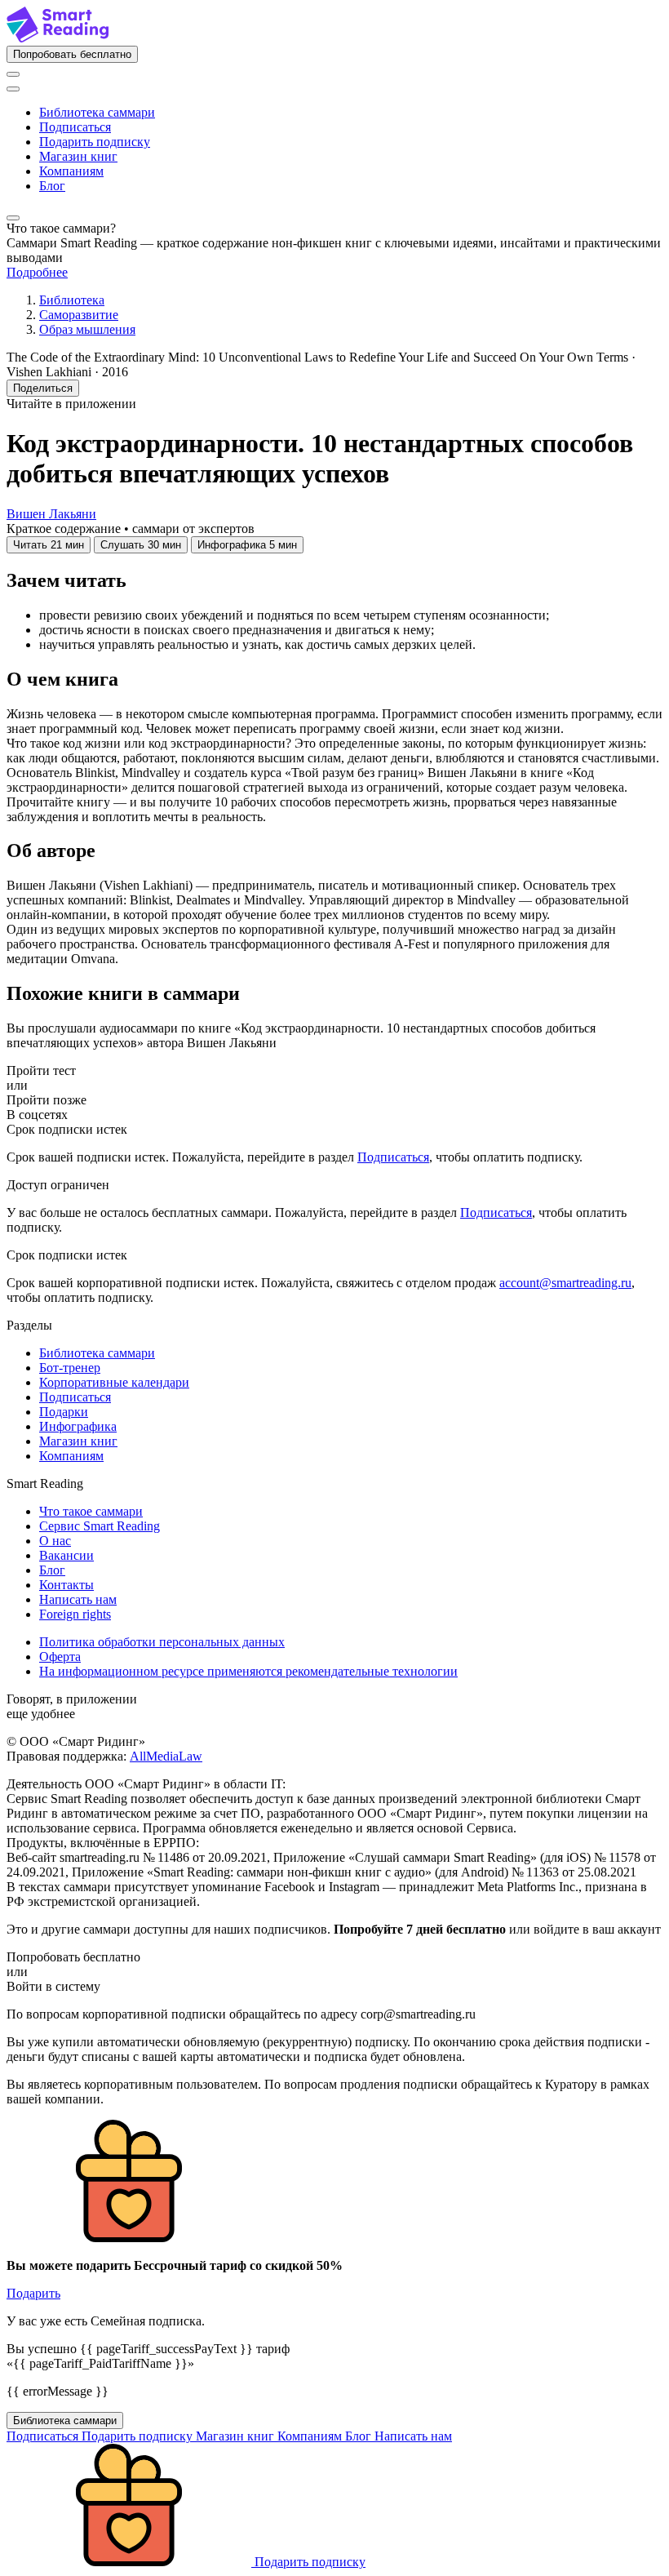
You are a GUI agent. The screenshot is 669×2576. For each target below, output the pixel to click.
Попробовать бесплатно (72, 54)
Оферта (60, 1657)
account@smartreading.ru (565, 1283)
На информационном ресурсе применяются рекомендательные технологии (248, 1671)
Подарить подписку (95, 142)
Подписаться (75, 127)
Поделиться (43, 388)
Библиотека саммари (97, 112)
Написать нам (78, 1599)
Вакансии (66, 1555)
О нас (55, 1541)
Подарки (64, 1412)
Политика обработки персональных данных (162, 1642)
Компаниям (71, 171)
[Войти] (13, 74)
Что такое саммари (91, 1511)
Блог (52, 186)
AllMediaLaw (166, 1756)
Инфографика (78, 1426)
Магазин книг (78, 156)
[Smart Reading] (58, 38)
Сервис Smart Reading (100, 1526)
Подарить (33, 2293)
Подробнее (37, 272)
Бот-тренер (70, 1368)
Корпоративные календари (114, 1382)
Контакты (66, 1585)
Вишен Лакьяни (51, 514)
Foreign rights (75, 1614)
